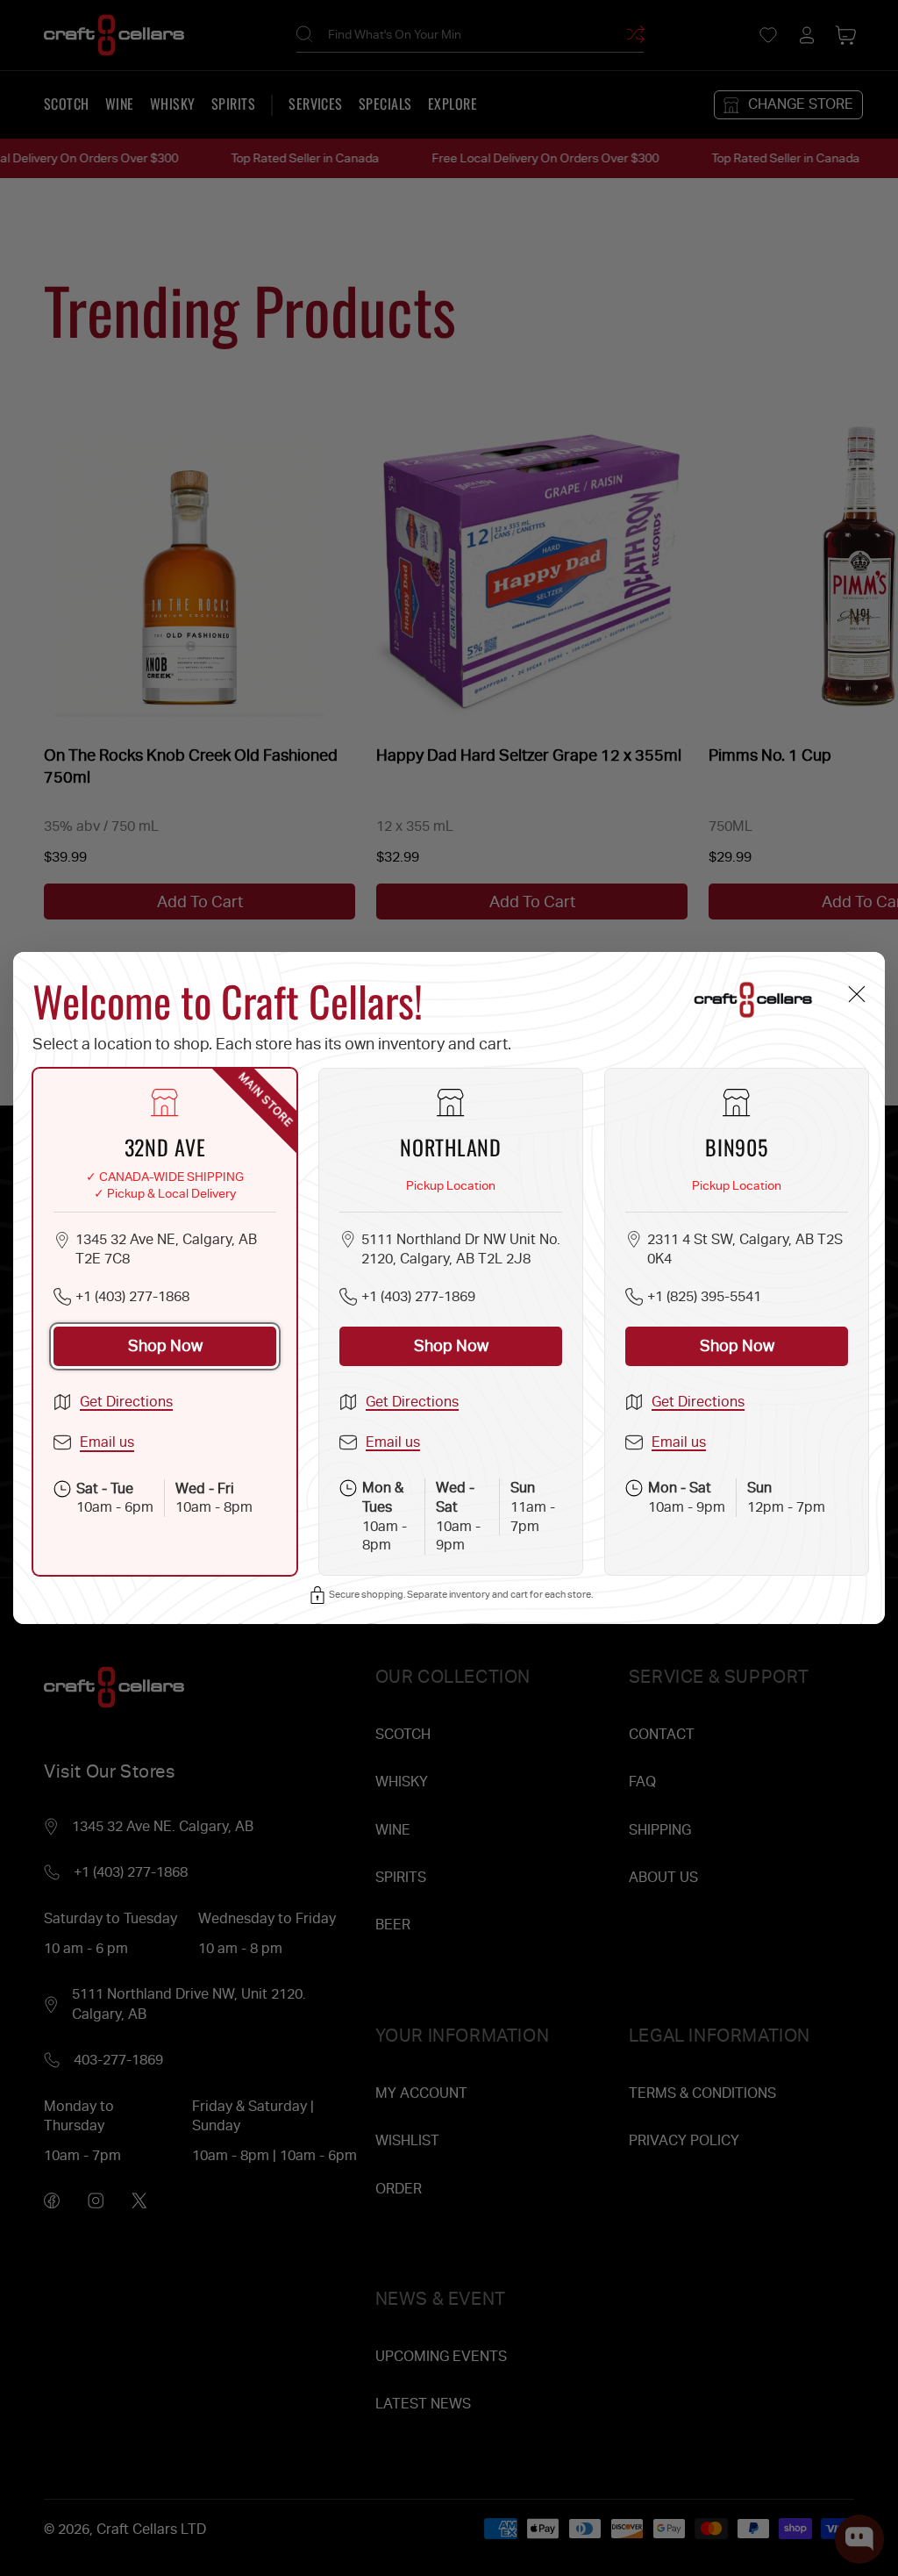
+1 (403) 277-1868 (132, 1296)
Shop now (165, 1345)
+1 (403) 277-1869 (418, 1296)
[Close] (856, 994)
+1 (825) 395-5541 (704, 1296)
